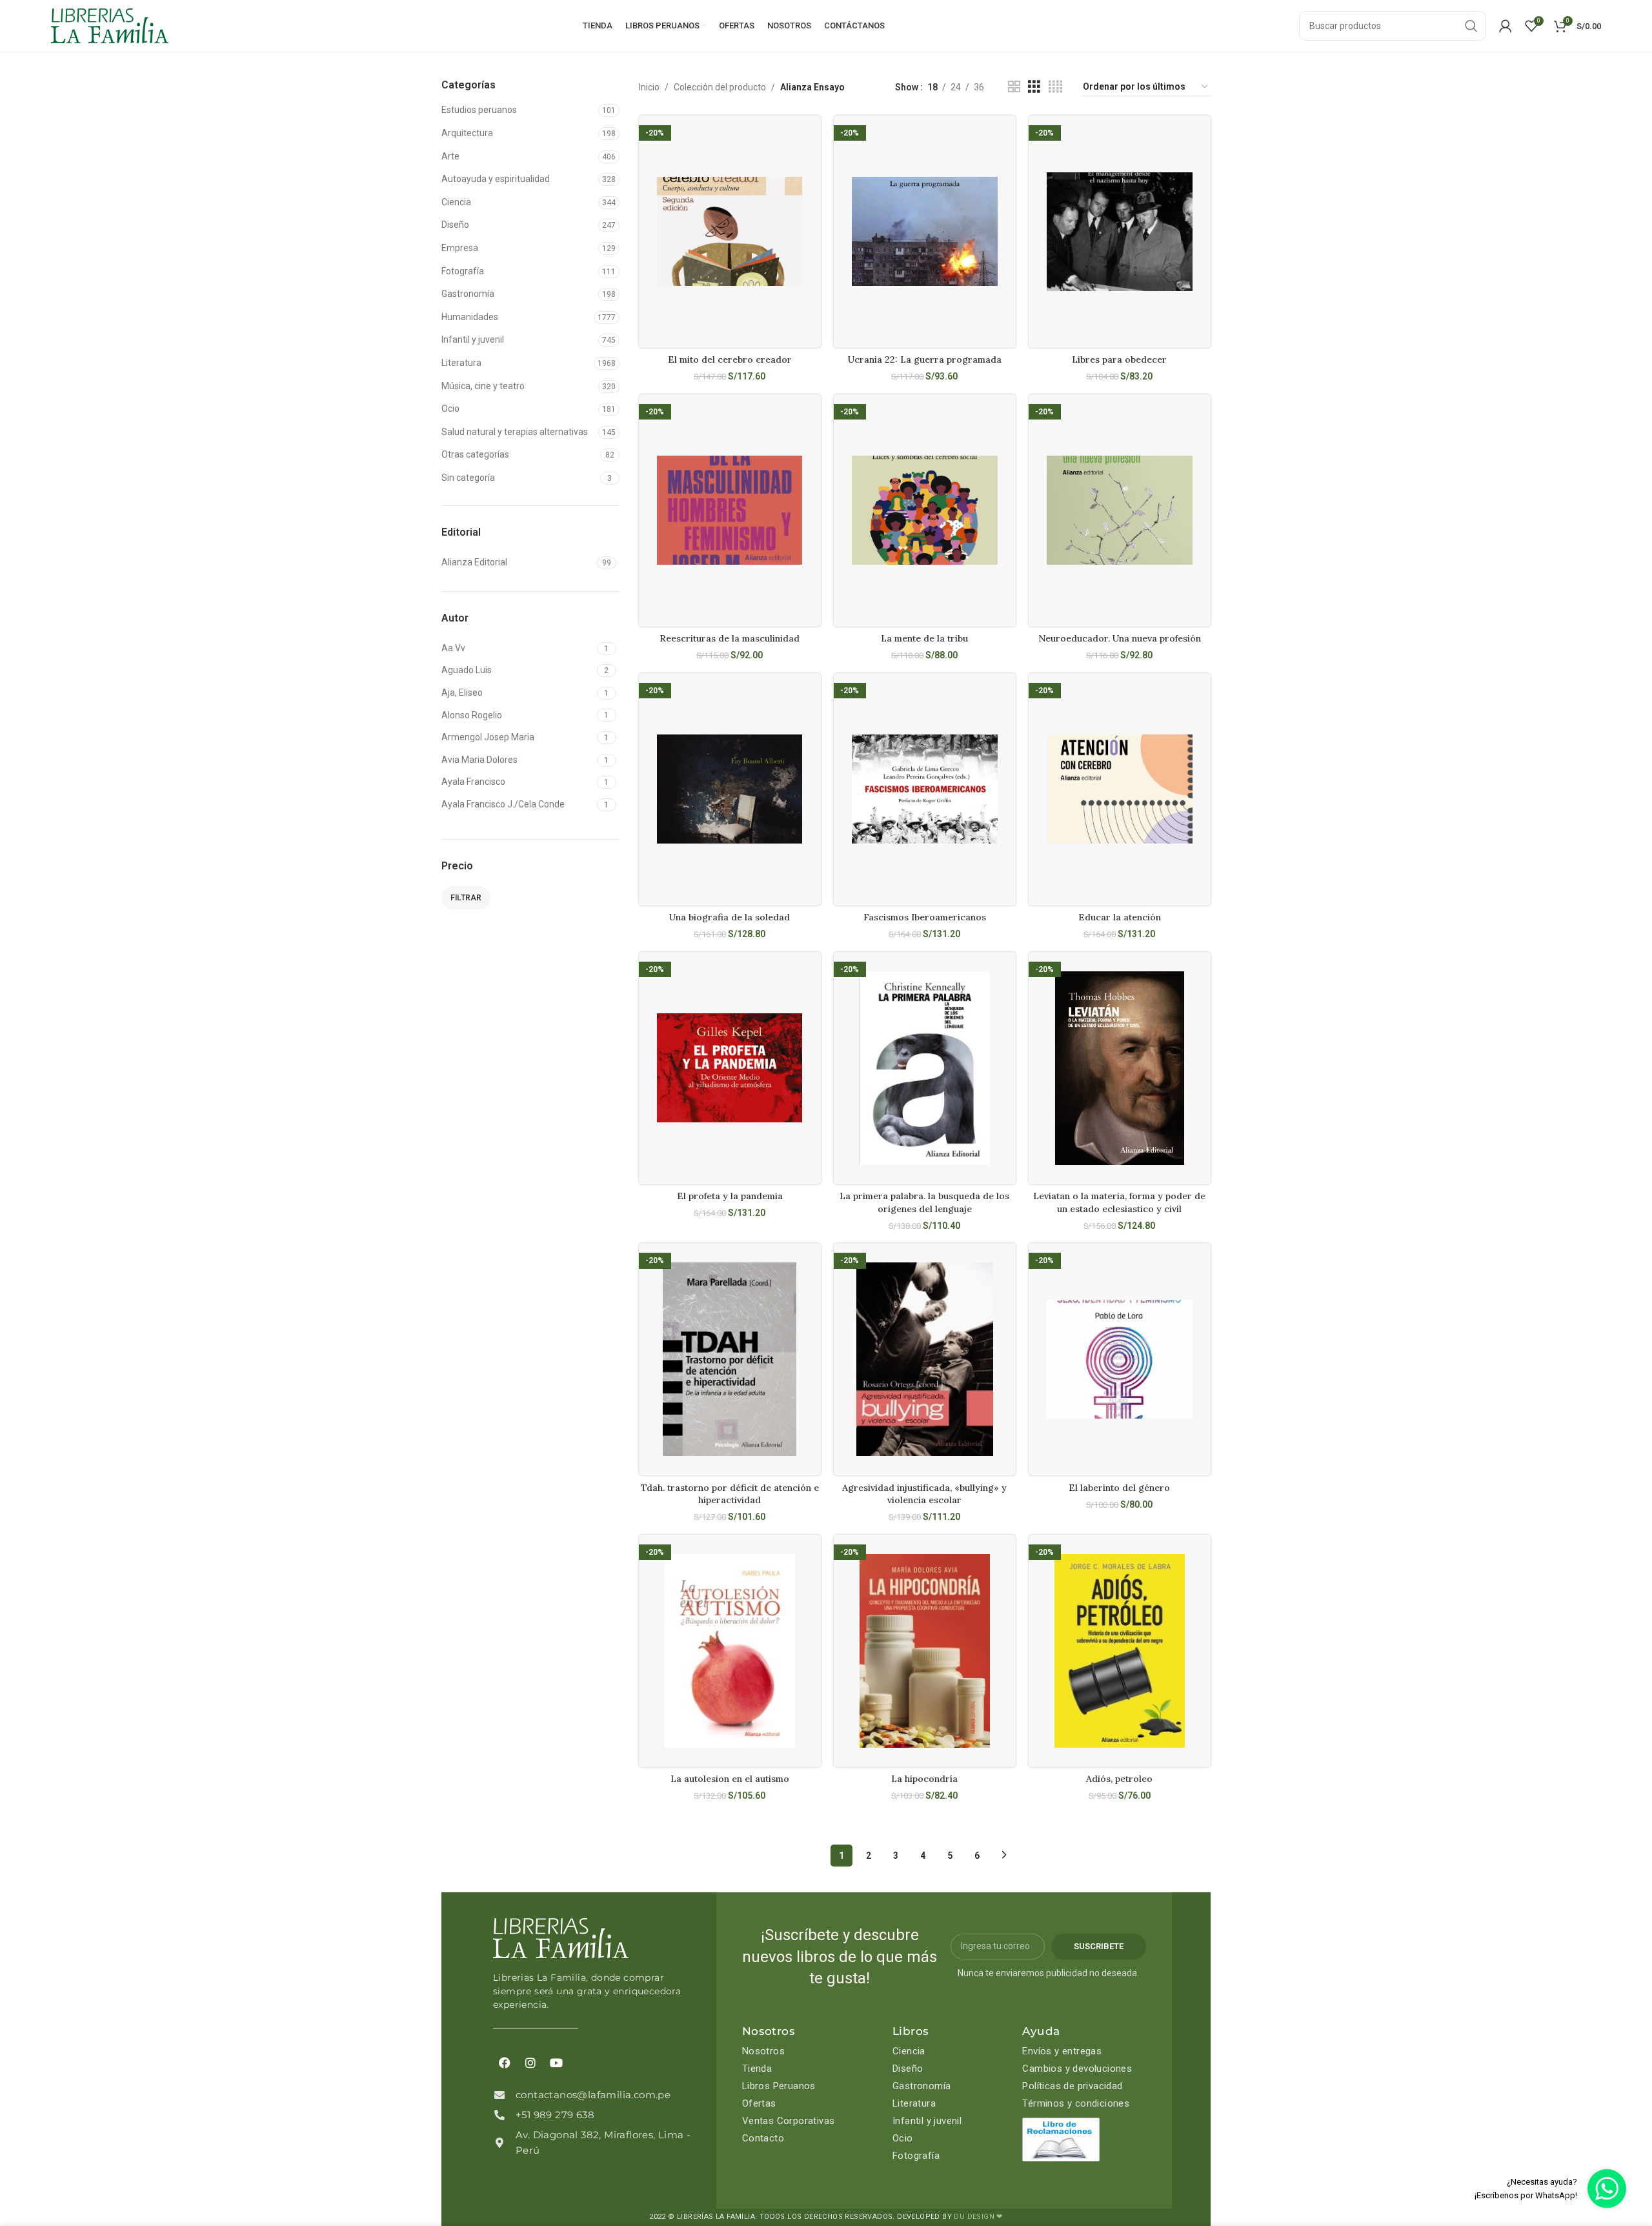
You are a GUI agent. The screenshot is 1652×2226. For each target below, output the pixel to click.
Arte (450, 156)
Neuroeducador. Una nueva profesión (1120, 638)
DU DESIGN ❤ (978, 2217)
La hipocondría (924, 1779)
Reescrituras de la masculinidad (730, 638)
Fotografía (463, 271)
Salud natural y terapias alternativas (515, 432)
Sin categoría (468, 478)
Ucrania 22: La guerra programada (925, 359)
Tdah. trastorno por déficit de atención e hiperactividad (730, 1494)
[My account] (1506, 26)
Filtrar (466, 898)
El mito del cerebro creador (730, 359)
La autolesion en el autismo (730, 1779)
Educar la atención (1120, 917)
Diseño (455, 225)
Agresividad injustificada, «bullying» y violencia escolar (924, 1494)
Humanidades (470, 317)
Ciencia (456, 202)
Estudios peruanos (479, 110)
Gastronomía (468, 294)
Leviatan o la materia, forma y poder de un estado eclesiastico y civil (1119, 1202)
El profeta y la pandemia (730, 1196)
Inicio (649, 87)
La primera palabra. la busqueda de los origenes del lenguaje (924, 1202)
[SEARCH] (1471, 26)
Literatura (461, 363)
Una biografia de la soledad (730, 917)
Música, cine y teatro (483, 386)
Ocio (450, 409)
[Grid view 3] (1034, 87)
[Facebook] (505, 2063)
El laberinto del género (1119, 1488)
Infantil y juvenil (473, 339)
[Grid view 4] (1055, 87)
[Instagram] (530, 2063)
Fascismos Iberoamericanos (925, 917)
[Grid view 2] (1014, 87)
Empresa (460, 248)
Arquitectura (467, 133)
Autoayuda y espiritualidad (496, 179)
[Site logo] (110, 25)
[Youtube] (556, 2063)
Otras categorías (475, 454)
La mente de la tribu (924, 638)
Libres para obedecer (1119, 359)
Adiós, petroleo (1119, 1779)
